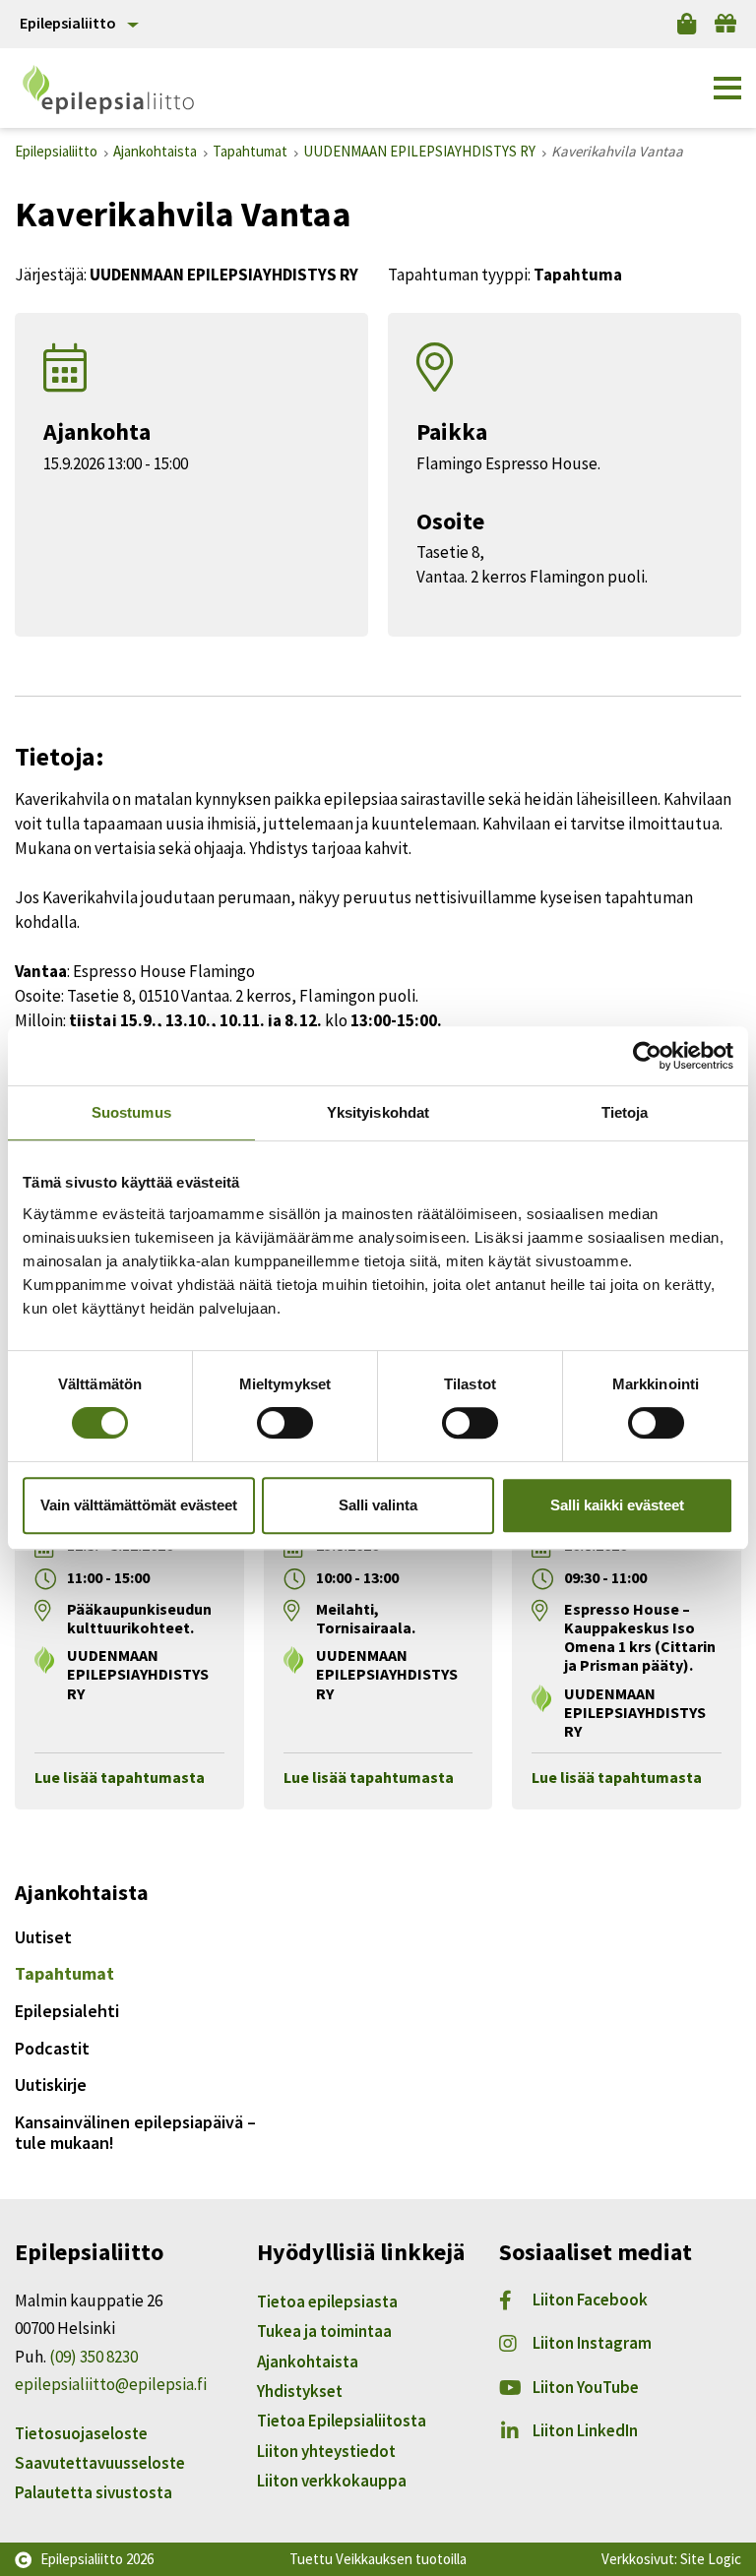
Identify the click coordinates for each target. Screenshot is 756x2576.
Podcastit (52, 2048)
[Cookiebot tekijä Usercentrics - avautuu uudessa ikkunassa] (647, 1056)
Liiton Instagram (592, 2343)
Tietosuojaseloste (81, 2433)
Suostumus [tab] (131, 1112)
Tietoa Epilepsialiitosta (342, 2421)
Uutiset (43, 1937)
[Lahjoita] (725, 24)
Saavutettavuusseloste (100, 2463)
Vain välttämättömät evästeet (139, 1505)
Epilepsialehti (67, 2011)
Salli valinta (378, 1505)
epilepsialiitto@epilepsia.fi (111, 2384)
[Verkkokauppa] (687, 24)
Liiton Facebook (590, 2300)
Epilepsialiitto (68, 23)
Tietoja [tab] (625, 1112)
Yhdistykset (300, 2391)
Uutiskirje (51, 2085)
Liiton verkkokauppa (332, 2481)
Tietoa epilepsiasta (327, 2301)
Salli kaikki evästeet (617, 1505)
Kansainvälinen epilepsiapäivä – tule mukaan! (135, 2133)
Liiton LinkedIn (585, 2430)
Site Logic (711, 2559)
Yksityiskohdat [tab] (378, 1112)
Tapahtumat (64, 1973)
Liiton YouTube (586, 2387)
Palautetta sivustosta (94, 2492)
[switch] (285, 1423)
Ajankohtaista (308, 2361)
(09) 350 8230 (94, 2357)
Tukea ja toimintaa (324, 2331)
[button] (727, 89)
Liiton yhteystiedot (326, 2451)
